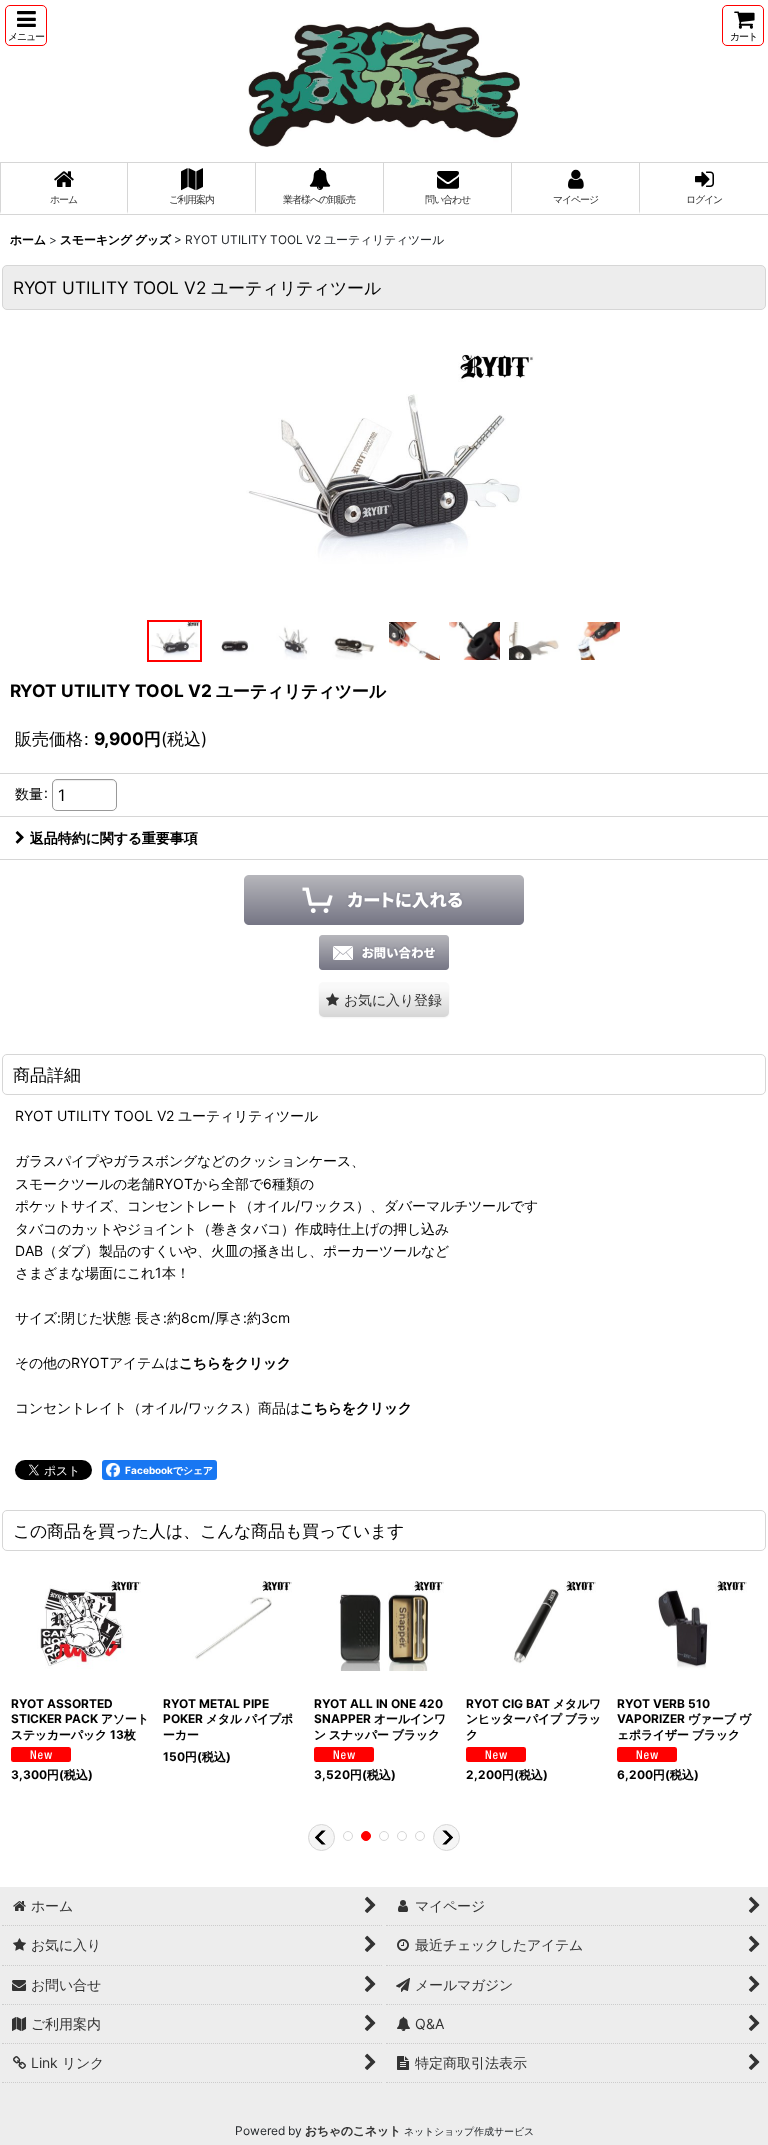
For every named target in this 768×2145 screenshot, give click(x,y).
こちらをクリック (235, 1362)
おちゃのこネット (353, 2130)
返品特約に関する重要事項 (114, 837)
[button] (26, 25)
